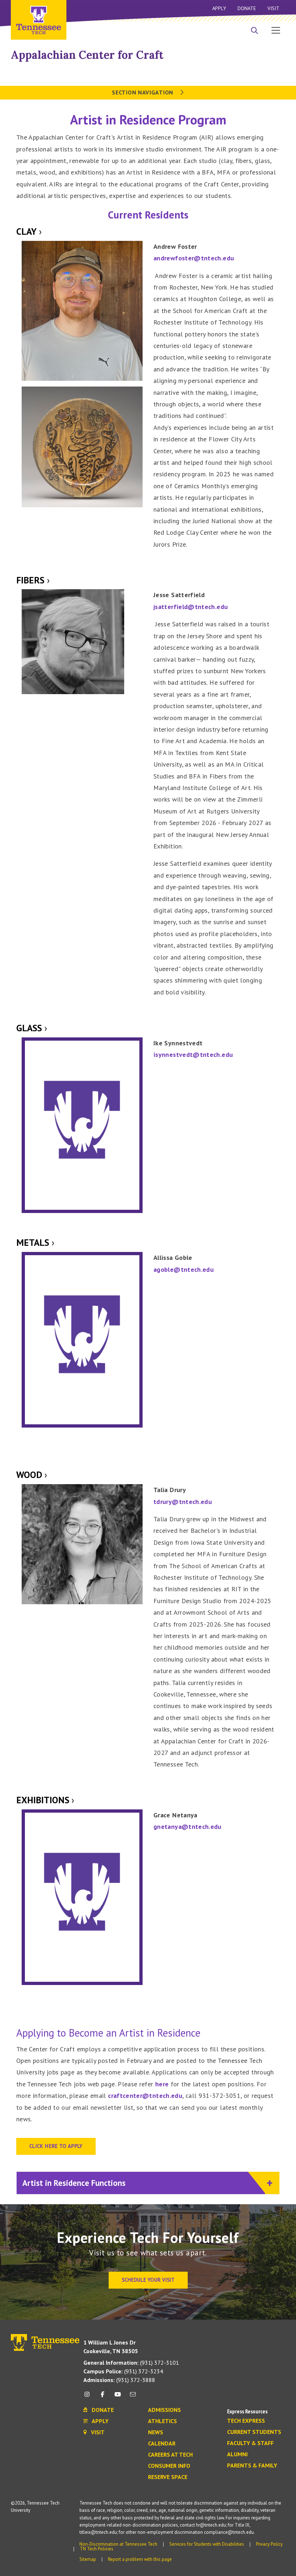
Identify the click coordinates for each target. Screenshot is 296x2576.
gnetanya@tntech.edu (188, 1827)
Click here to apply (56, 2146)
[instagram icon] (89, 2397)
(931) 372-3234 (123, 2371)
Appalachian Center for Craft (87, 55)
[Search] (254, 31)
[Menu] (276, 30)
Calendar (162, 2444)
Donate (247, 8)
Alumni (237, 2454)
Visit (273, 8)
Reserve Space (168, 2477)
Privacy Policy (269, 2544)
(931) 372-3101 (131, 2363)
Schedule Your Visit (148, 2280)
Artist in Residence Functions (75, 2183)
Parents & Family (252, 2466)
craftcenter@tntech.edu (145, 2096)
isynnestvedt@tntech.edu (193, 1055)
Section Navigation (143, 92)
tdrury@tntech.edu (183, 1502)
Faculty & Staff (250, 2443)
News (156, 2432)
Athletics (162, 2421)
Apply (219, 8)
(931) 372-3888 (119, 2380)
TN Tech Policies (97, 2549)
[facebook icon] (102, 2397)
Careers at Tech (170, 2455)
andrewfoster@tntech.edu (194, 258)
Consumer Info (169, 2466)
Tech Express (246, 2421)
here (162, 2084)
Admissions (164, 2410)
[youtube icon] (118, 2397)
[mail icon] (133, 2397)
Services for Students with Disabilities (207, 2544)
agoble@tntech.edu (184, 1269)
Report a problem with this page (140, 2559)
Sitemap (88, 2559)
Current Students (254, 2432)
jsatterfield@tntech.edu (191, 607)
